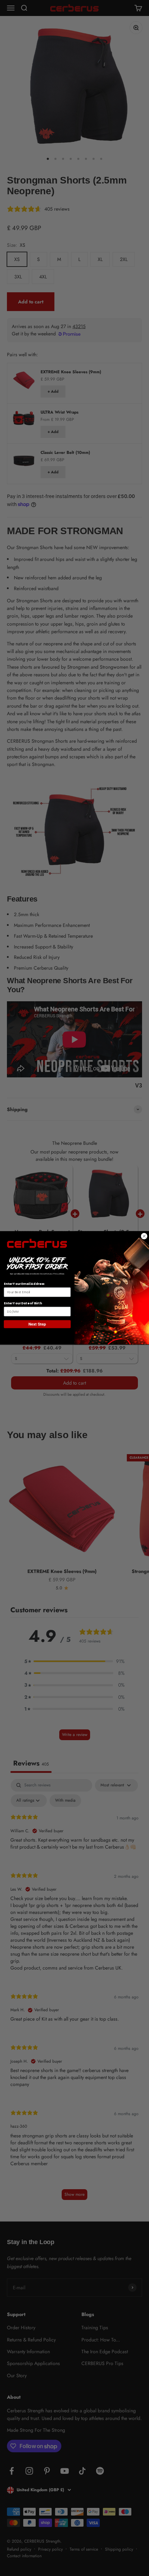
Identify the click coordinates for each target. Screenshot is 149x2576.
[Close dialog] (144, 1236)
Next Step (37, 1324)
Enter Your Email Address (24, 1284)
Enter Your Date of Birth (23, 1303)
